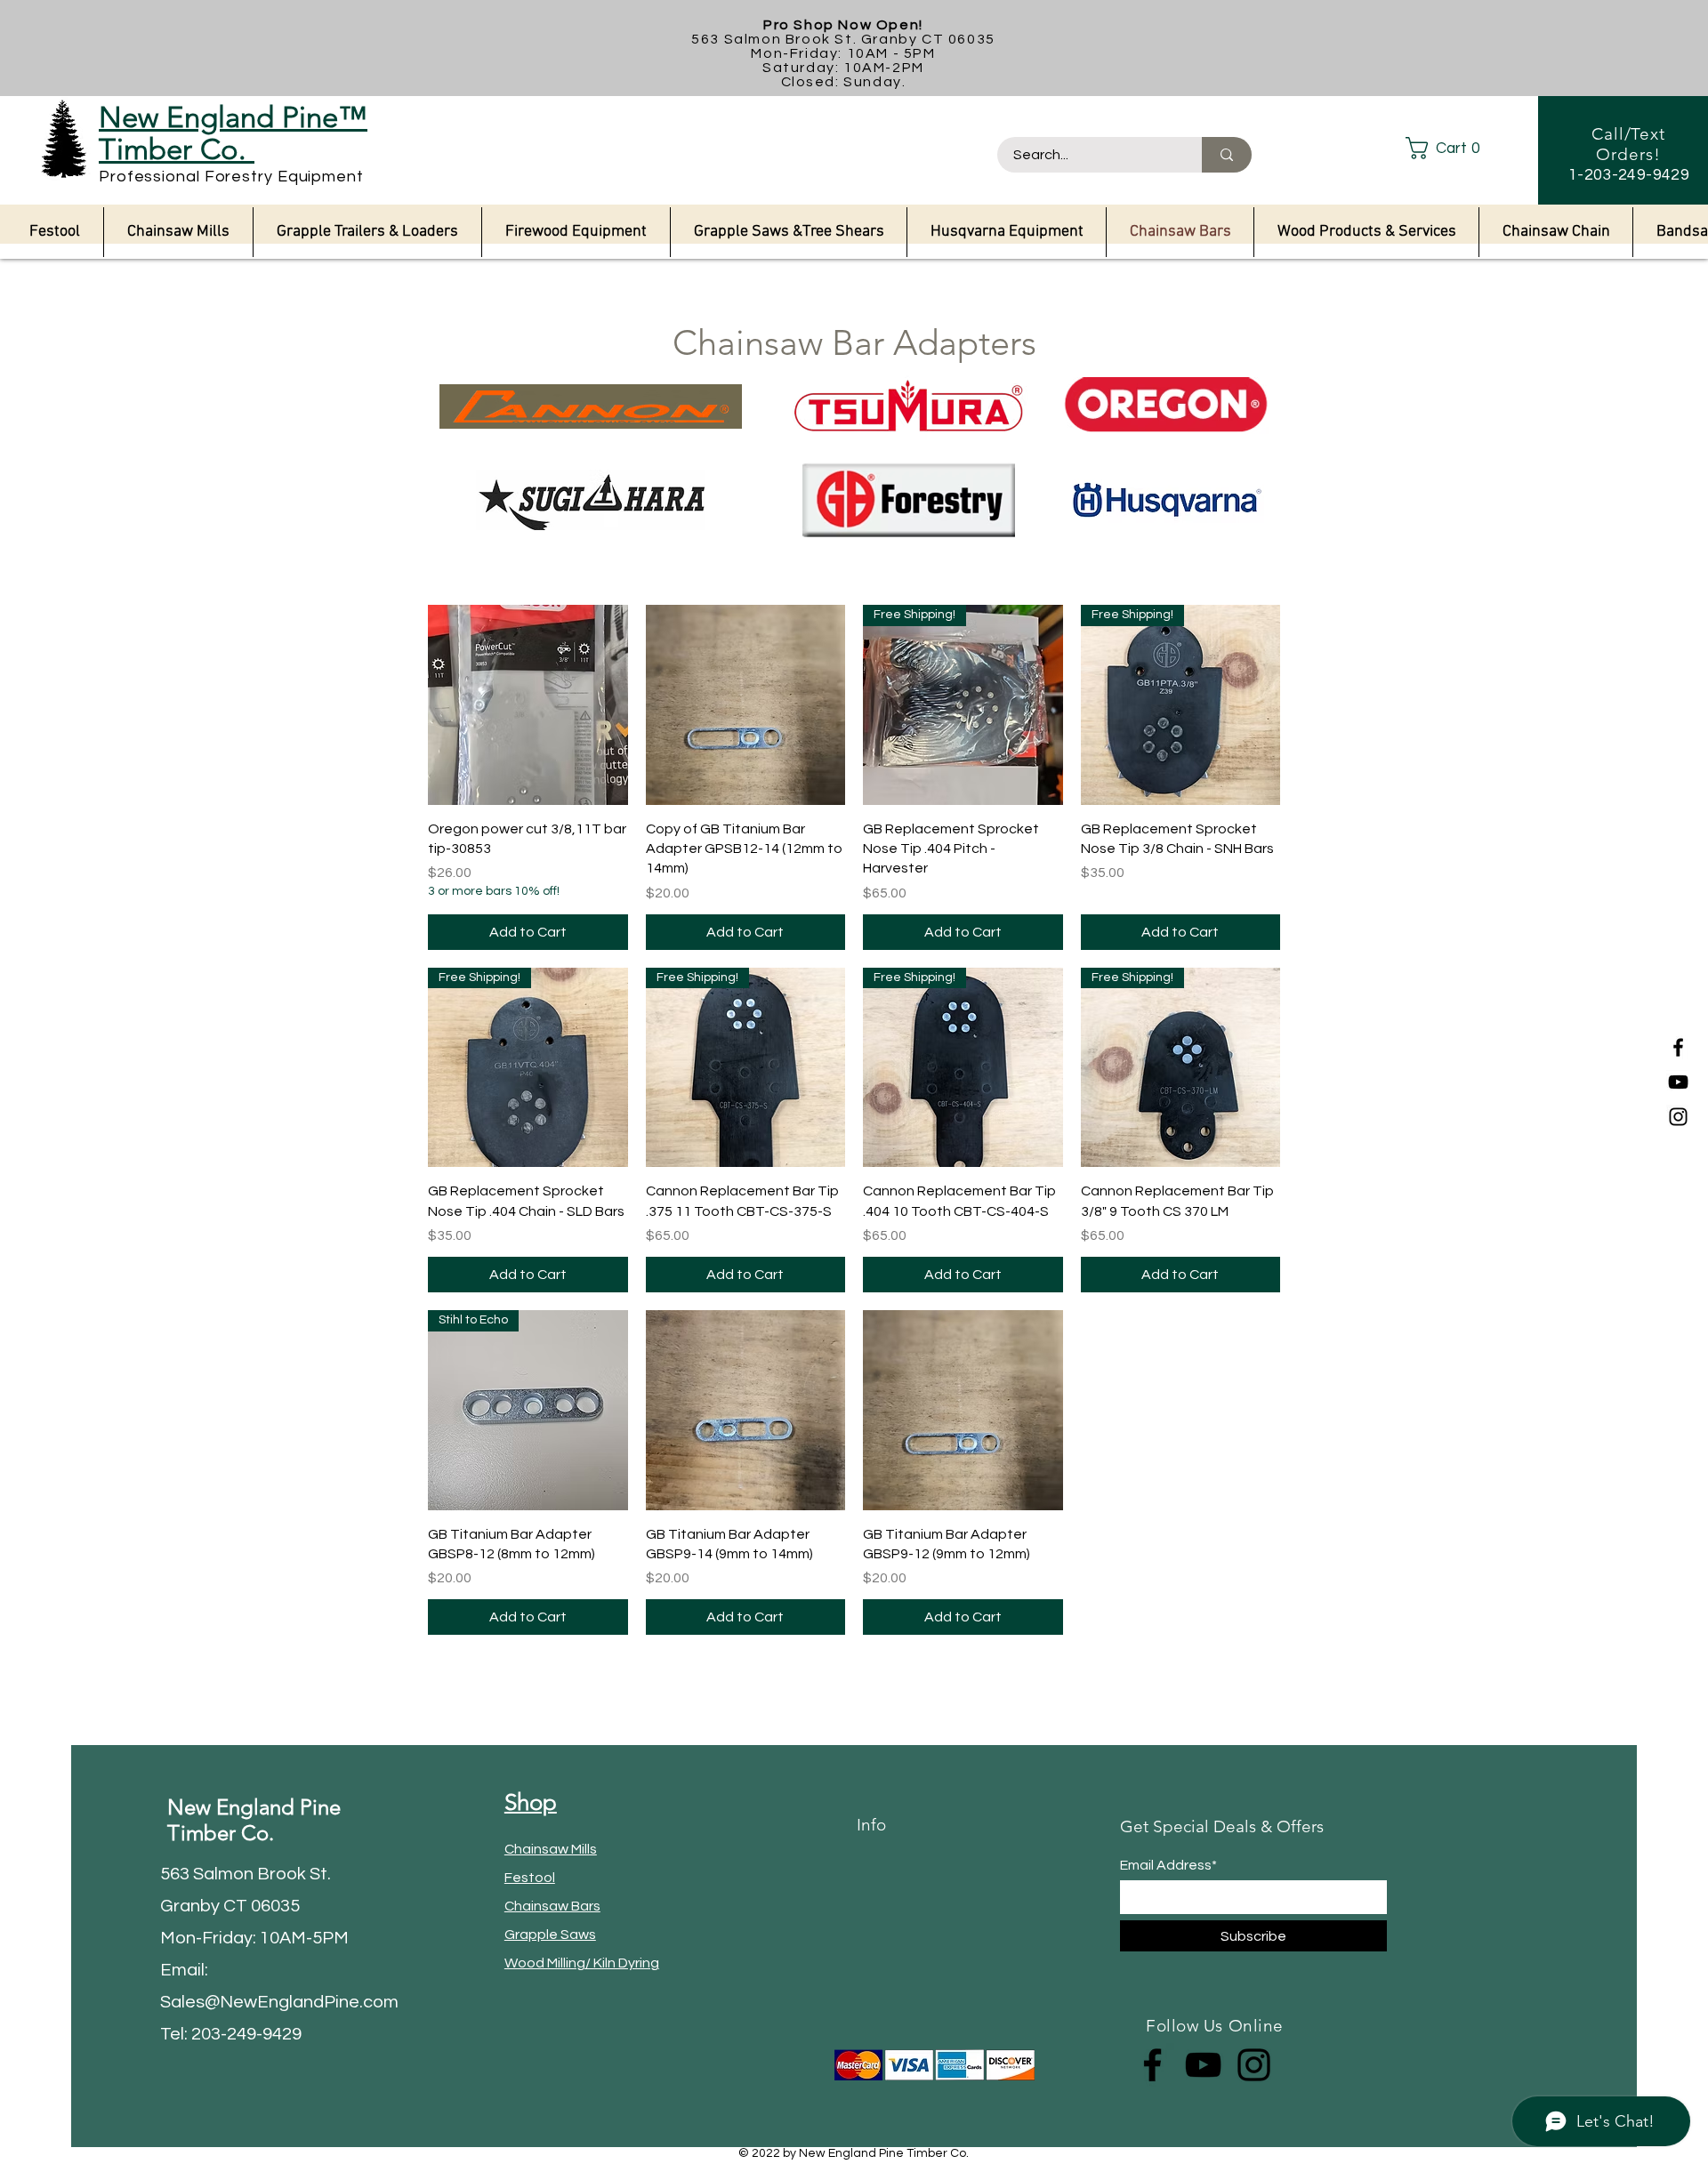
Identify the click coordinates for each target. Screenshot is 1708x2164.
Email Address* (1168, 1865)
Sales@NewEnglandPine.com (279, 2002)
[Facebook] (1678, 1047)
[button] (1458, 148)
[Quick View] (528, 705)
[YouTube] (1678, 1082)
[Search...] (1227, 155)
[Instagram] (1678, 1117)
